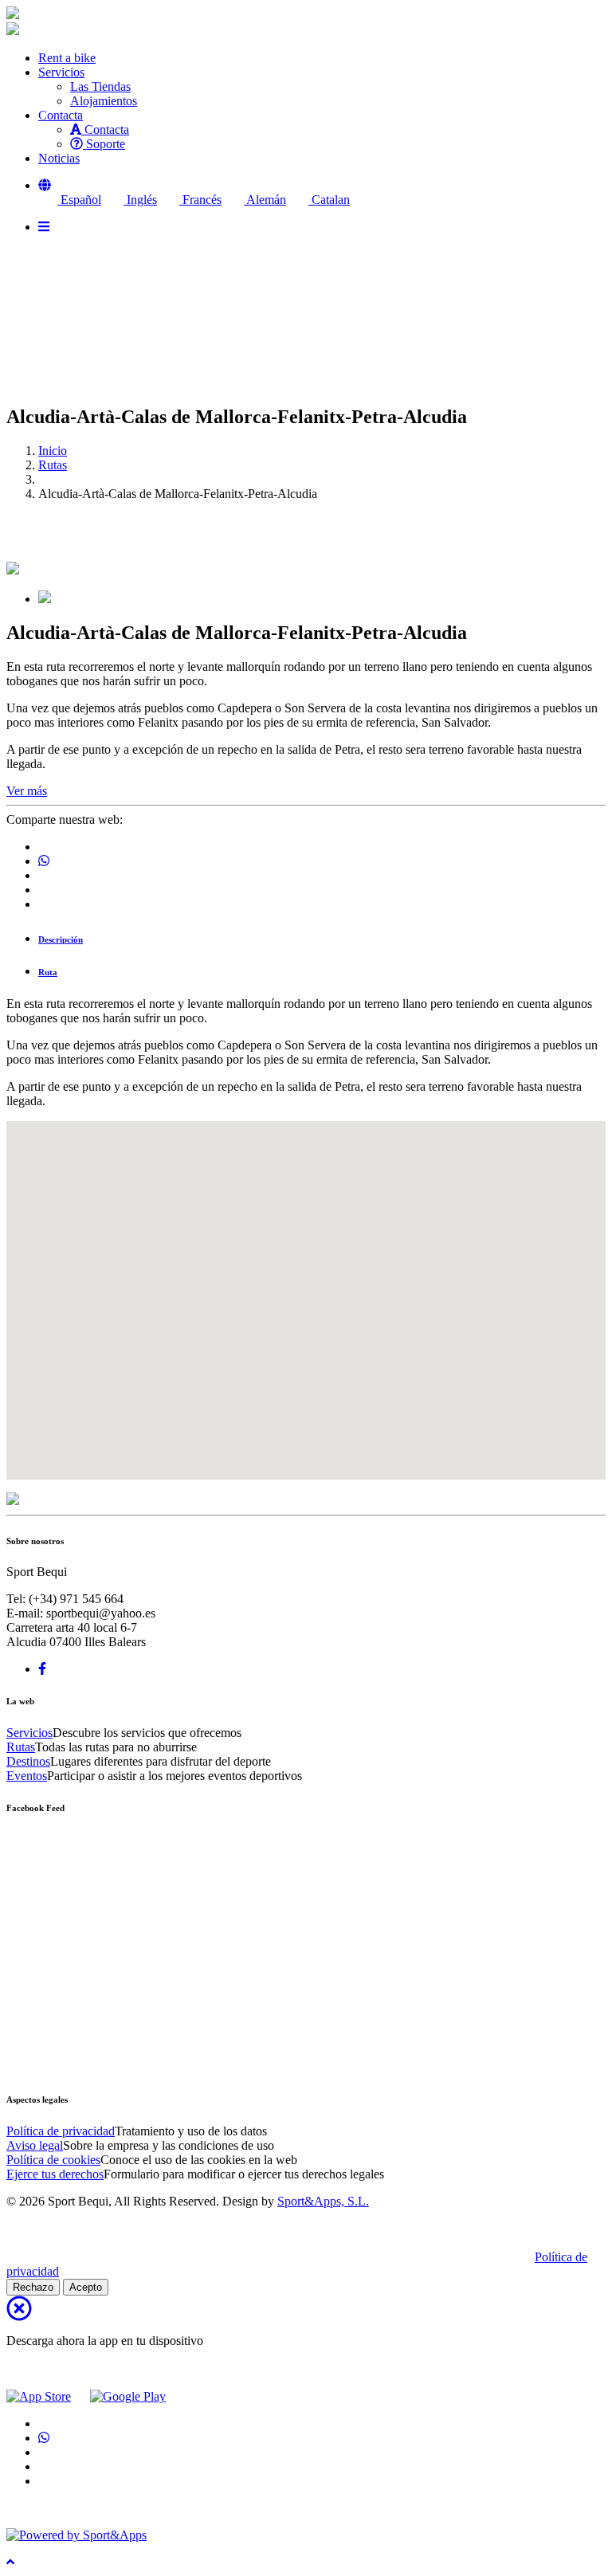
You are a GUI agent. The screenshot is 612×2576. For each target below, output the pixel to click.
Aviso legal (35, 2145)
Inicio (53, 451)
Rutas (53, 465)
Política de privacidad (61, 2131)
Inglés (140, 200)
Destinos (28, 1761)
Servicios (29, 1733)
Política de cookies (53, 2160)
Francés (200, 200)
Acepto (86, 2287)
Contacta (105, 129)
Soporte (104, 144)
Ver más (27, 791)
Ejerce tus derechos (55, 2174)
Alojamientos (104, 101)
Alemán (265, 200)
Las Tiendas (100, 86)
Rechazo (33, 2287)
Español (79, 200)
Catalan (329, 200)
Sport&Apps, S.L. (323, 2201)
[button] (45, 185)
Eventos (27, 1776)
